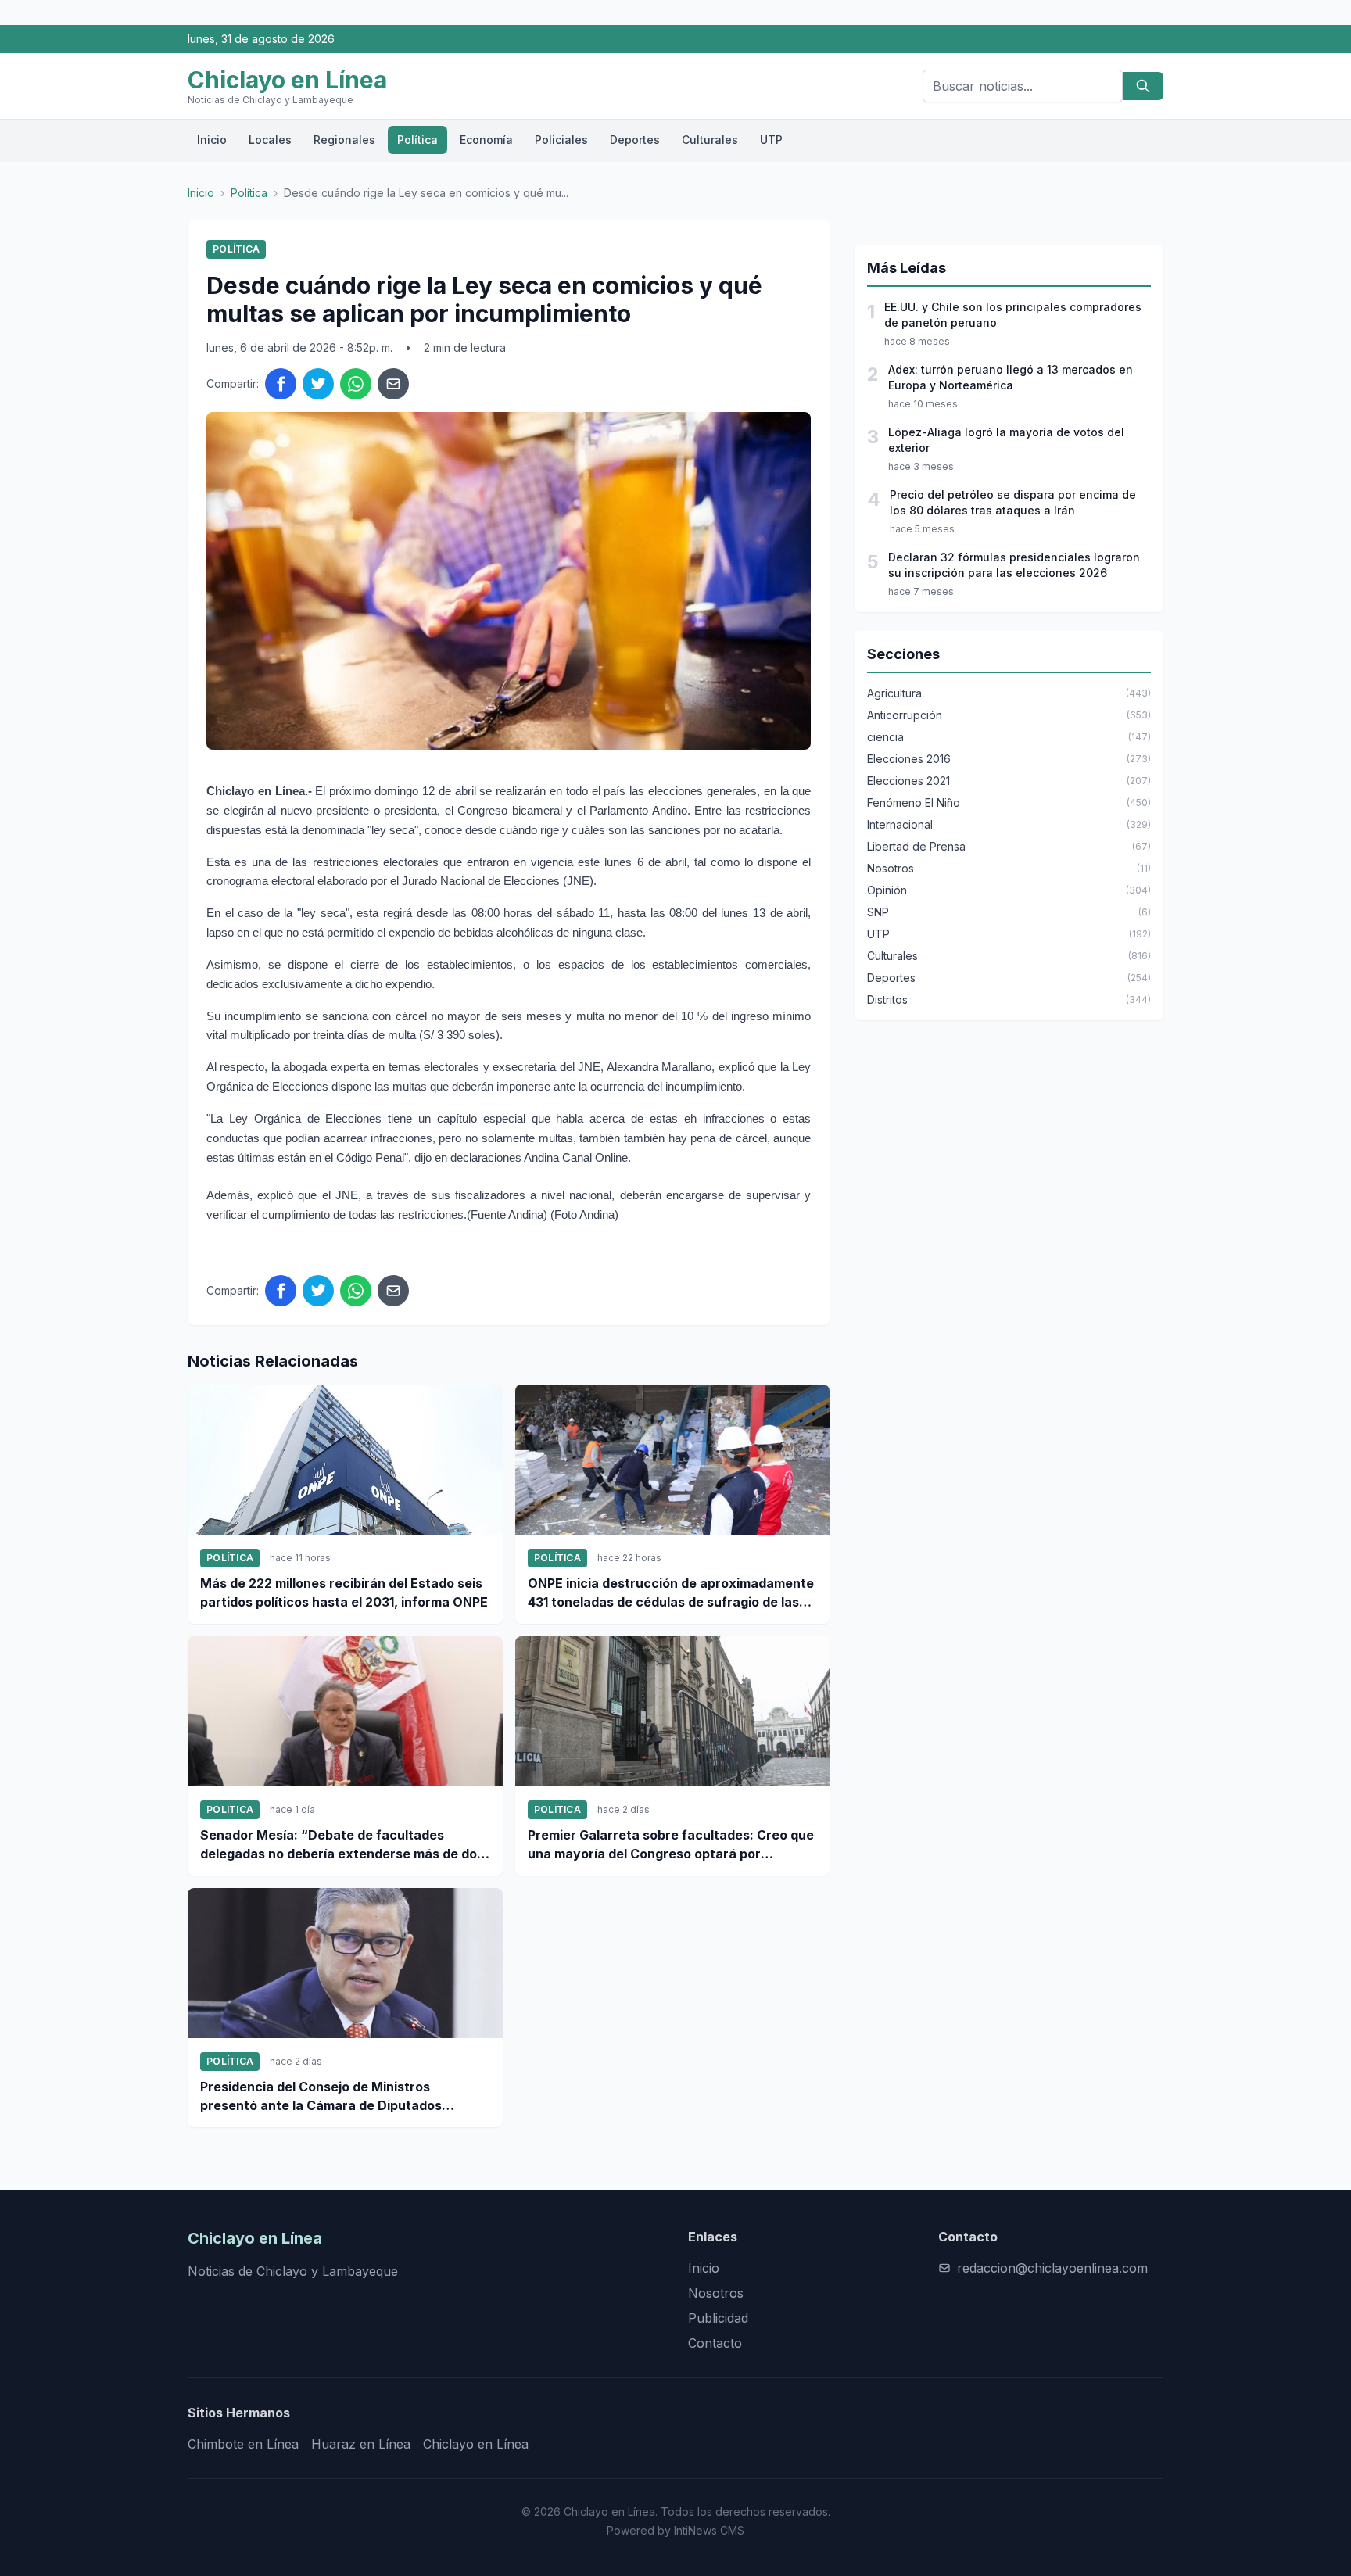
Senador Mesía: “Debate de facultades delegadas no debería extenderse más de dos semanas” (342, 1845)
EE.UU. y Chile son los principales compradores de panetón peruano (1013, 315)
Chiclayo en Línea (476, 2444)
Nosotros (716, 2293)
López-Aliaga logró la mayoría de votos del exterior (1006, 440)
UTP (771, 140)
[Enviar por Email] (393, 384)
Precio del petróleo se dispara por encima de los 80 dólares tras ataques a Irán (1013, 502)
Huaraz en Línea (361, 2444)
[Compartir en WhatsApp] (356, 384)
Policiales (561, 140)
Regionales (344, 140)
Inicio (212, 140)
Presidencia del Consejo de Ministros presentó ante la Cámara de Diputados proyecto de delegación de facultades (321, 2097)
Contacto (715, 2343)
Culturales (710, 140)
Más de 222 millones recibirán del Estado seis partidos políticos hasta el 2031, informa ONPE (344, 1593)
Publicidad (718, 2318)
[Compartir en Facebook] (281, 384)
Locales (270, 140)
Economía (486, 140)
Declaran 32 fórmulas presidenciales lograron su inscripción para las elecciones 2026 (1014, 565)
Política (417, 140)
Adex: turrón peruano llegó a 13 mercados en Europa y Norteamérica (1011, 377)
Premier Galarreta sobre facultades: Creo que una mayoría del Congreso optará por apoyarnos (671, 1845)
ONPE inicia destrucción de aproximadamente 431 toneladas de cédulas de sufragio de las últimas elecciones (671, 1593)
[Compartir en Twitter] (318, 384)
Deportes (635, 140)
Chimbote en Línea (243, 2444)
